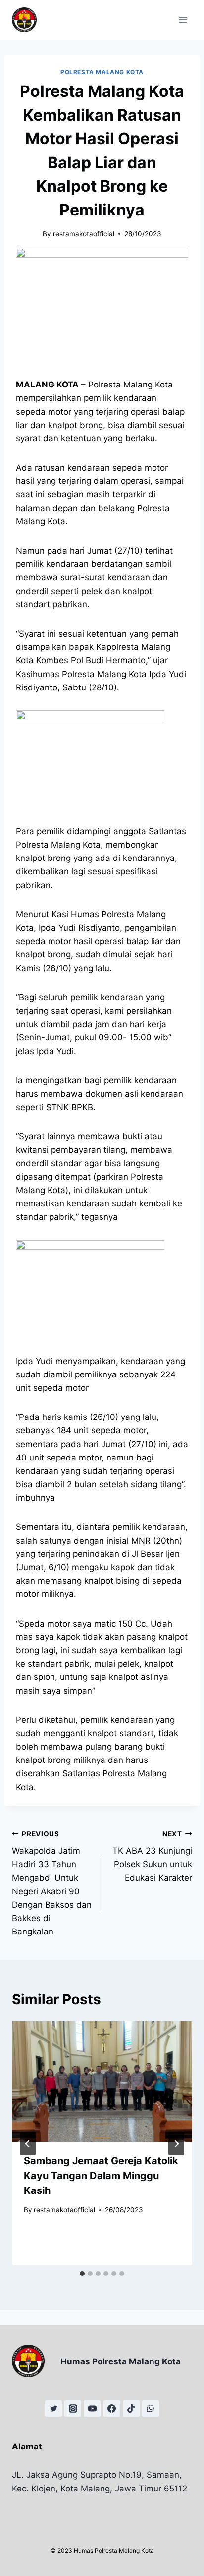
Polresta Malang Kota (102, 72)
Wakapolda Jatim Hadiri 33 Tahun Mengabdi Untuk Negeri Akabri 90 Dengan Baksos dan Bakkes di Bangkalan (52, 1883)
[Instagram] (73, 2408)
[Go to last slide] (28, 2144)
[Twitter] (53, 2408)
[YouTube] (92, 2408)
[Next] (176, 2144)
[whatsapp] (151, 2408)
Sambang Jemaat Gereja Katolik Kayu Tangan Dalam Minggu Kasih (101, 2176)
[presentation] (102, 2082)
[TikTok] (131, 2408)
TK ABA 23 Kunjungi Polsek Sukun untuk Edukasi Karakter (152, 1856)
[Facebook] (112, 2408)
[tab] (82, 2274)
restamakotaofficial (84, 234)
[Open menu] (183, 20)
